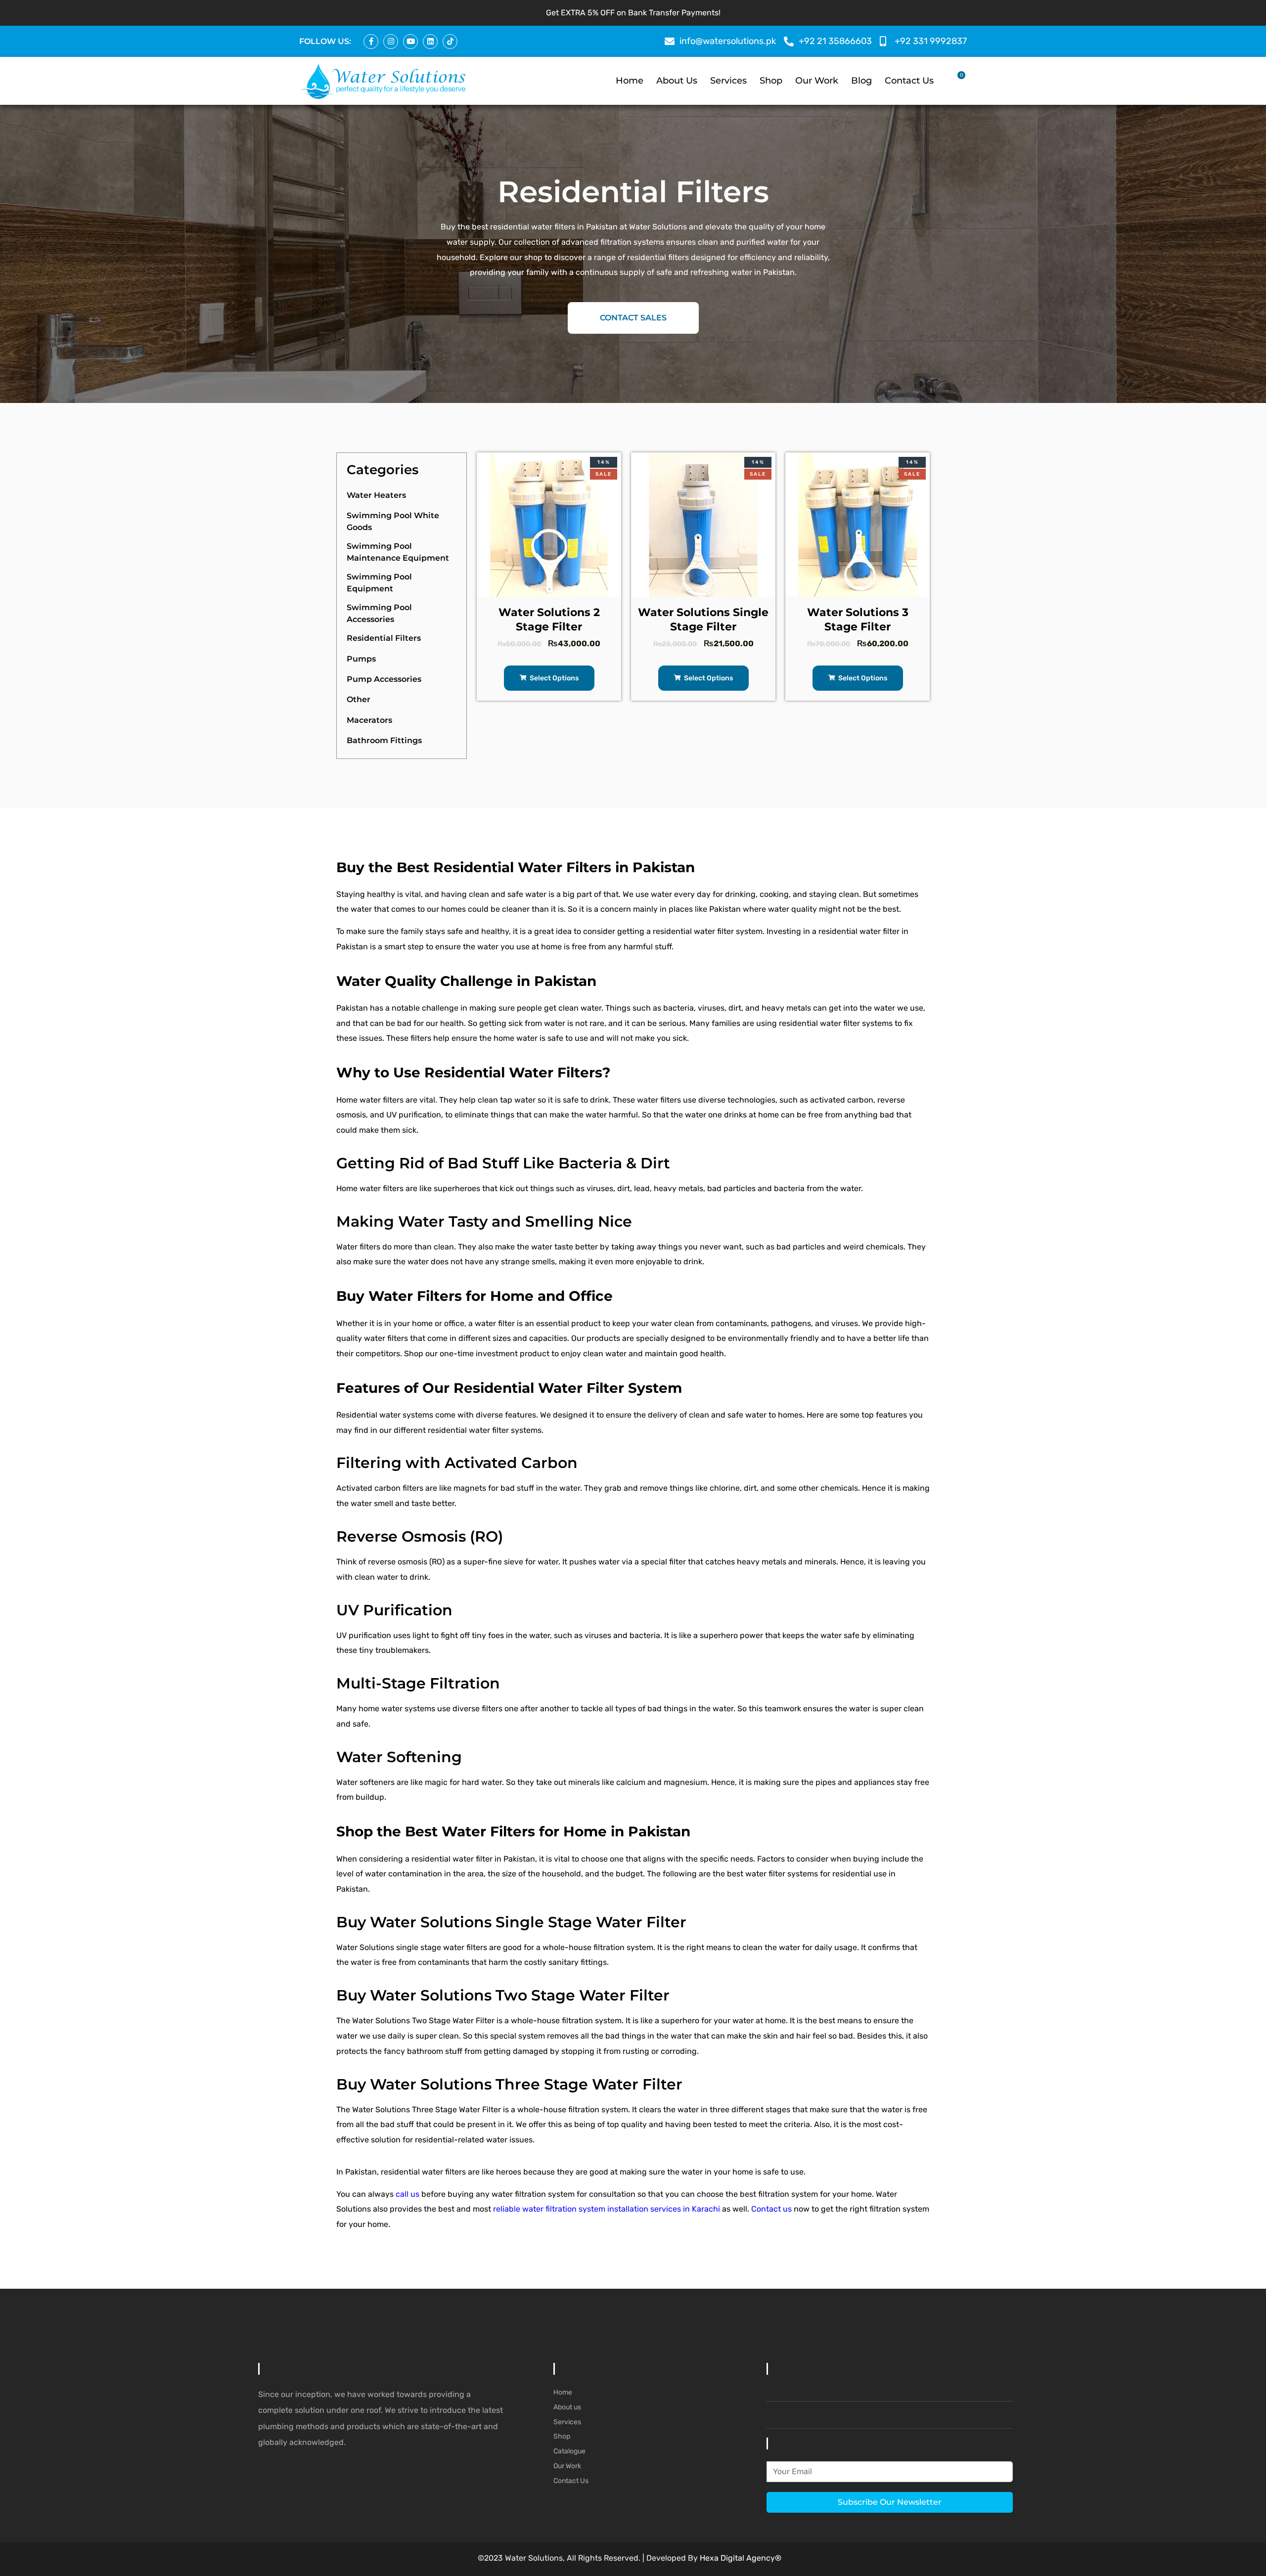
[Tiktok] (450, 42)
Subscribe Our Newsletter (890, 2502)
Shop (771, 81)
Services (728, 81)
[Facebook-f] (371, 42)
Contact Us (909, 81)
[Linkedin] (430, 42)
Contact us (771, 2209)
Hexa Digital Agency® (741, 2558)
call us (407, 2194)
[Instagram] (391, 42)
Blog (861, 81)
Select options (553, 678)
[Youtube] (410, 42)
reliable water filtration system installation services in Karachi (607, 2209)
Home (630, 81)
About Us (677, 81)
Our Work (817, 81)
